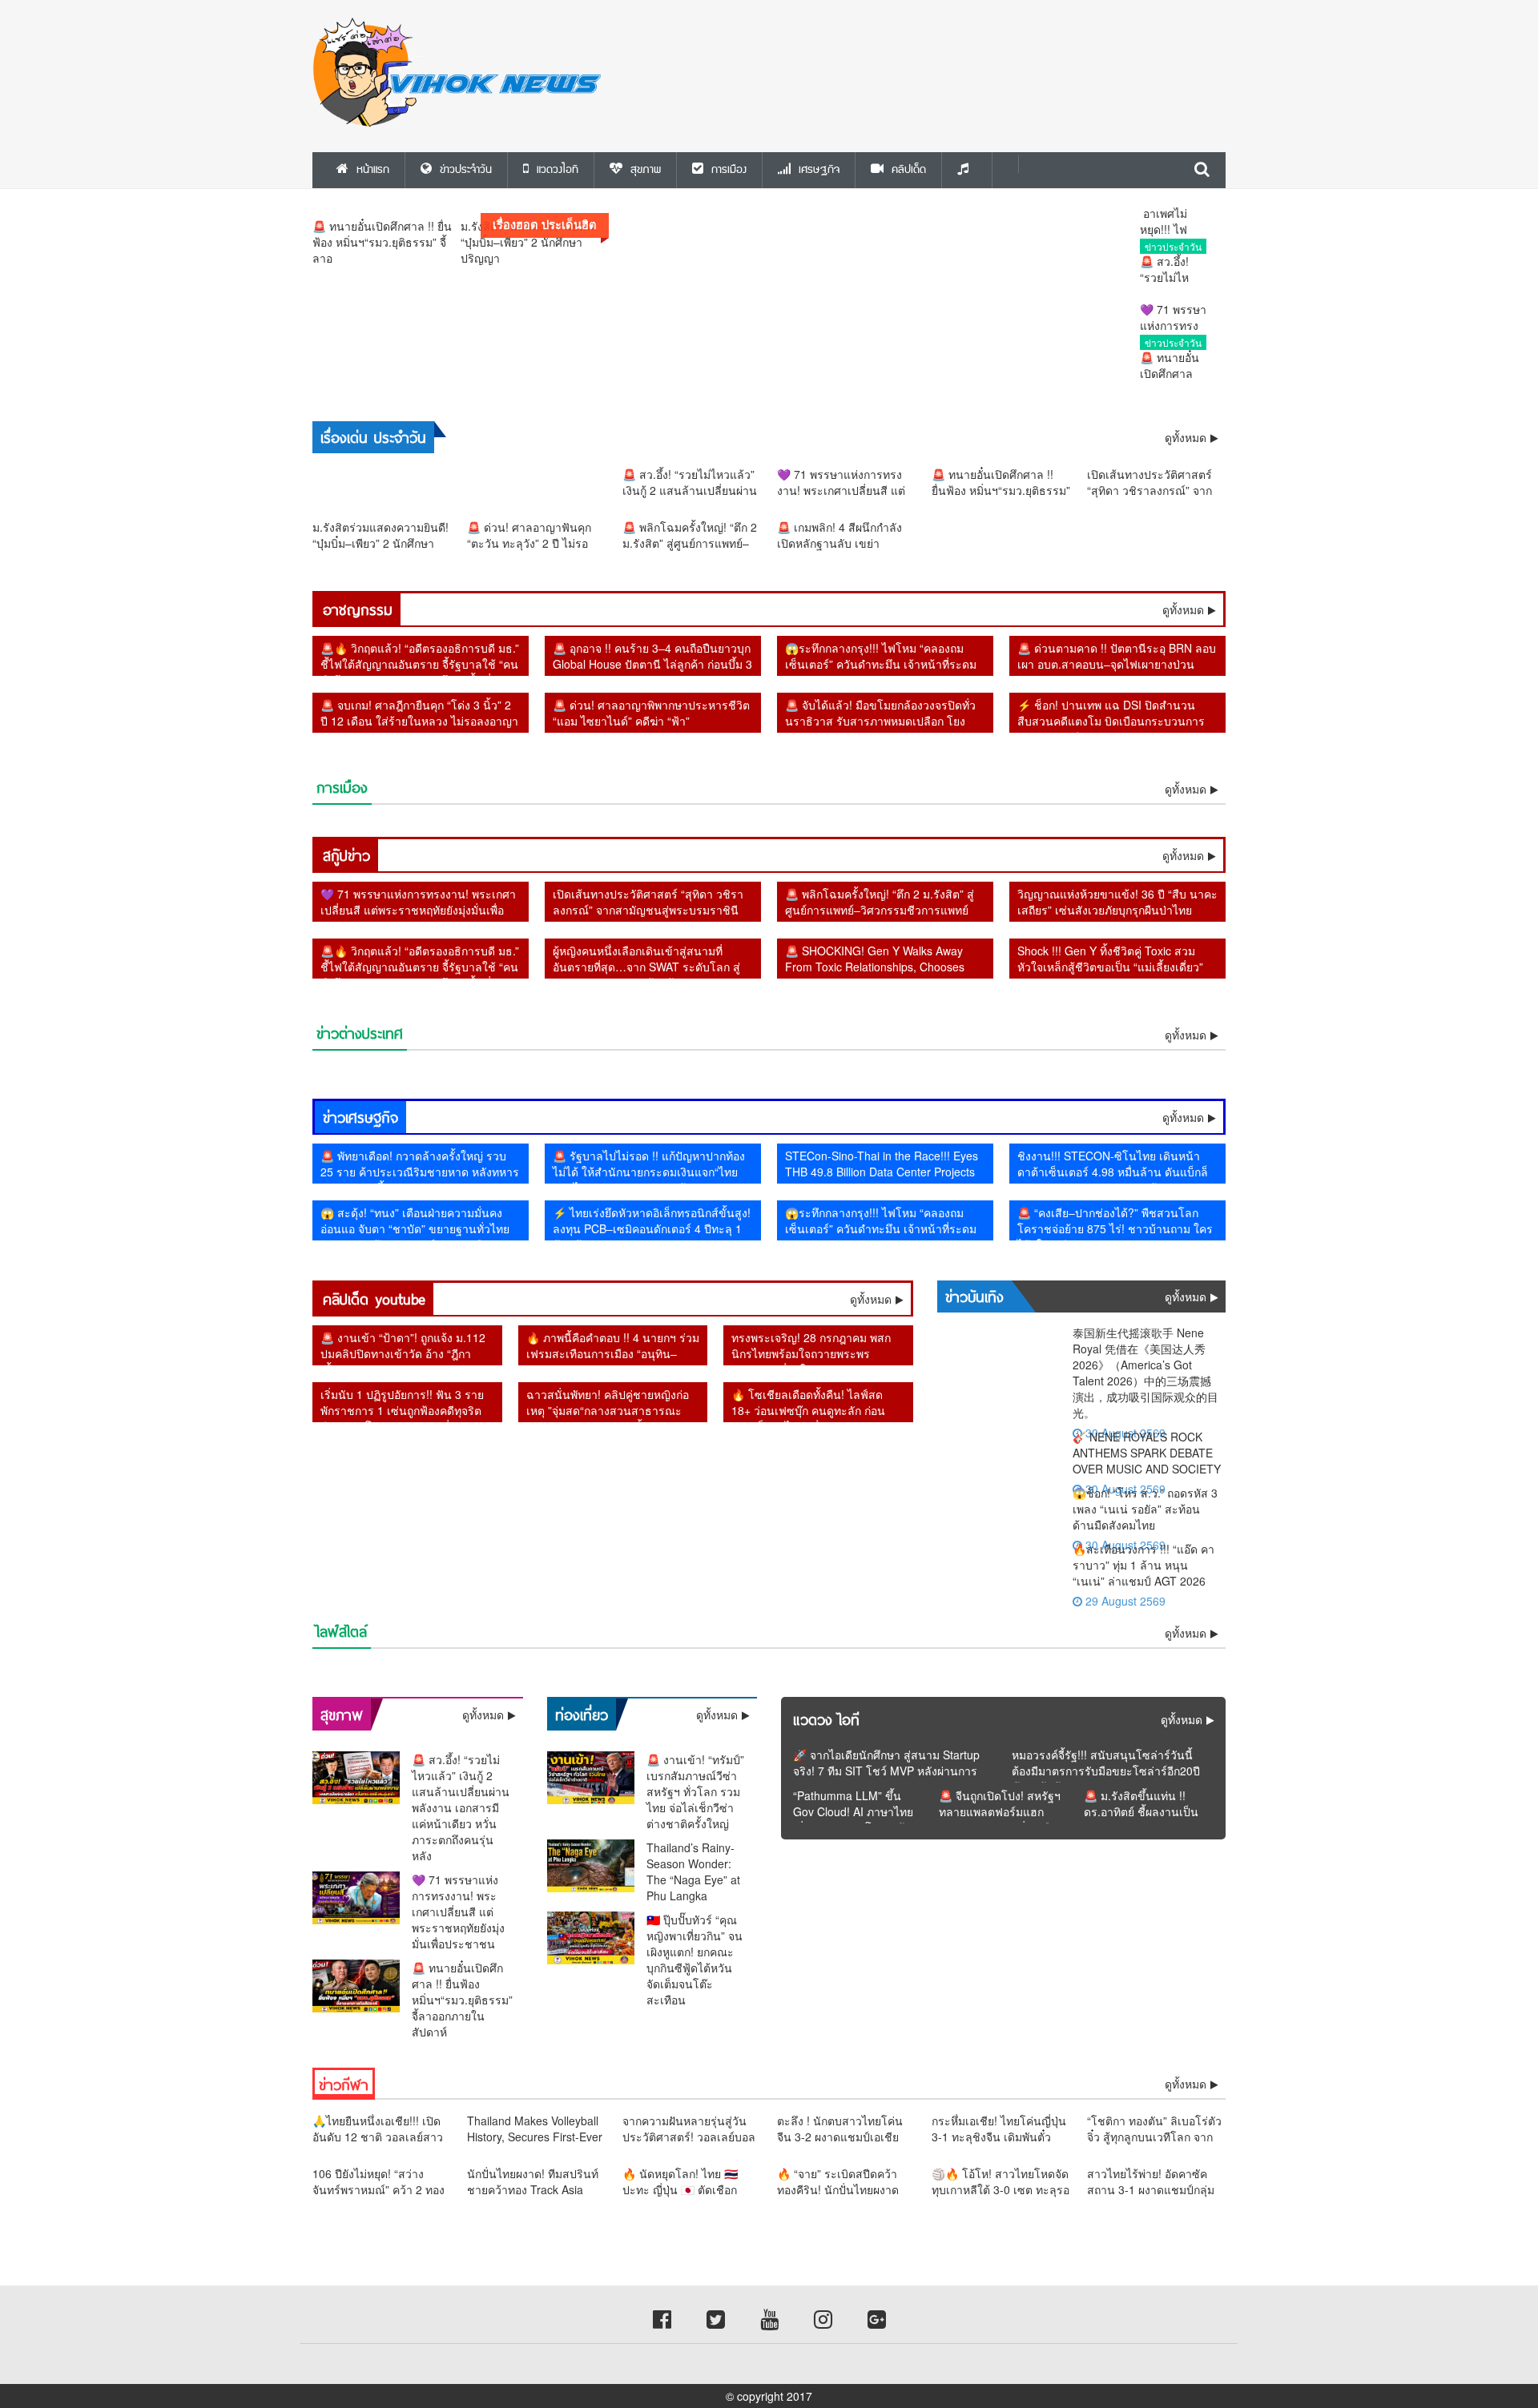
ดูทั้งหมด (1183, 609)
